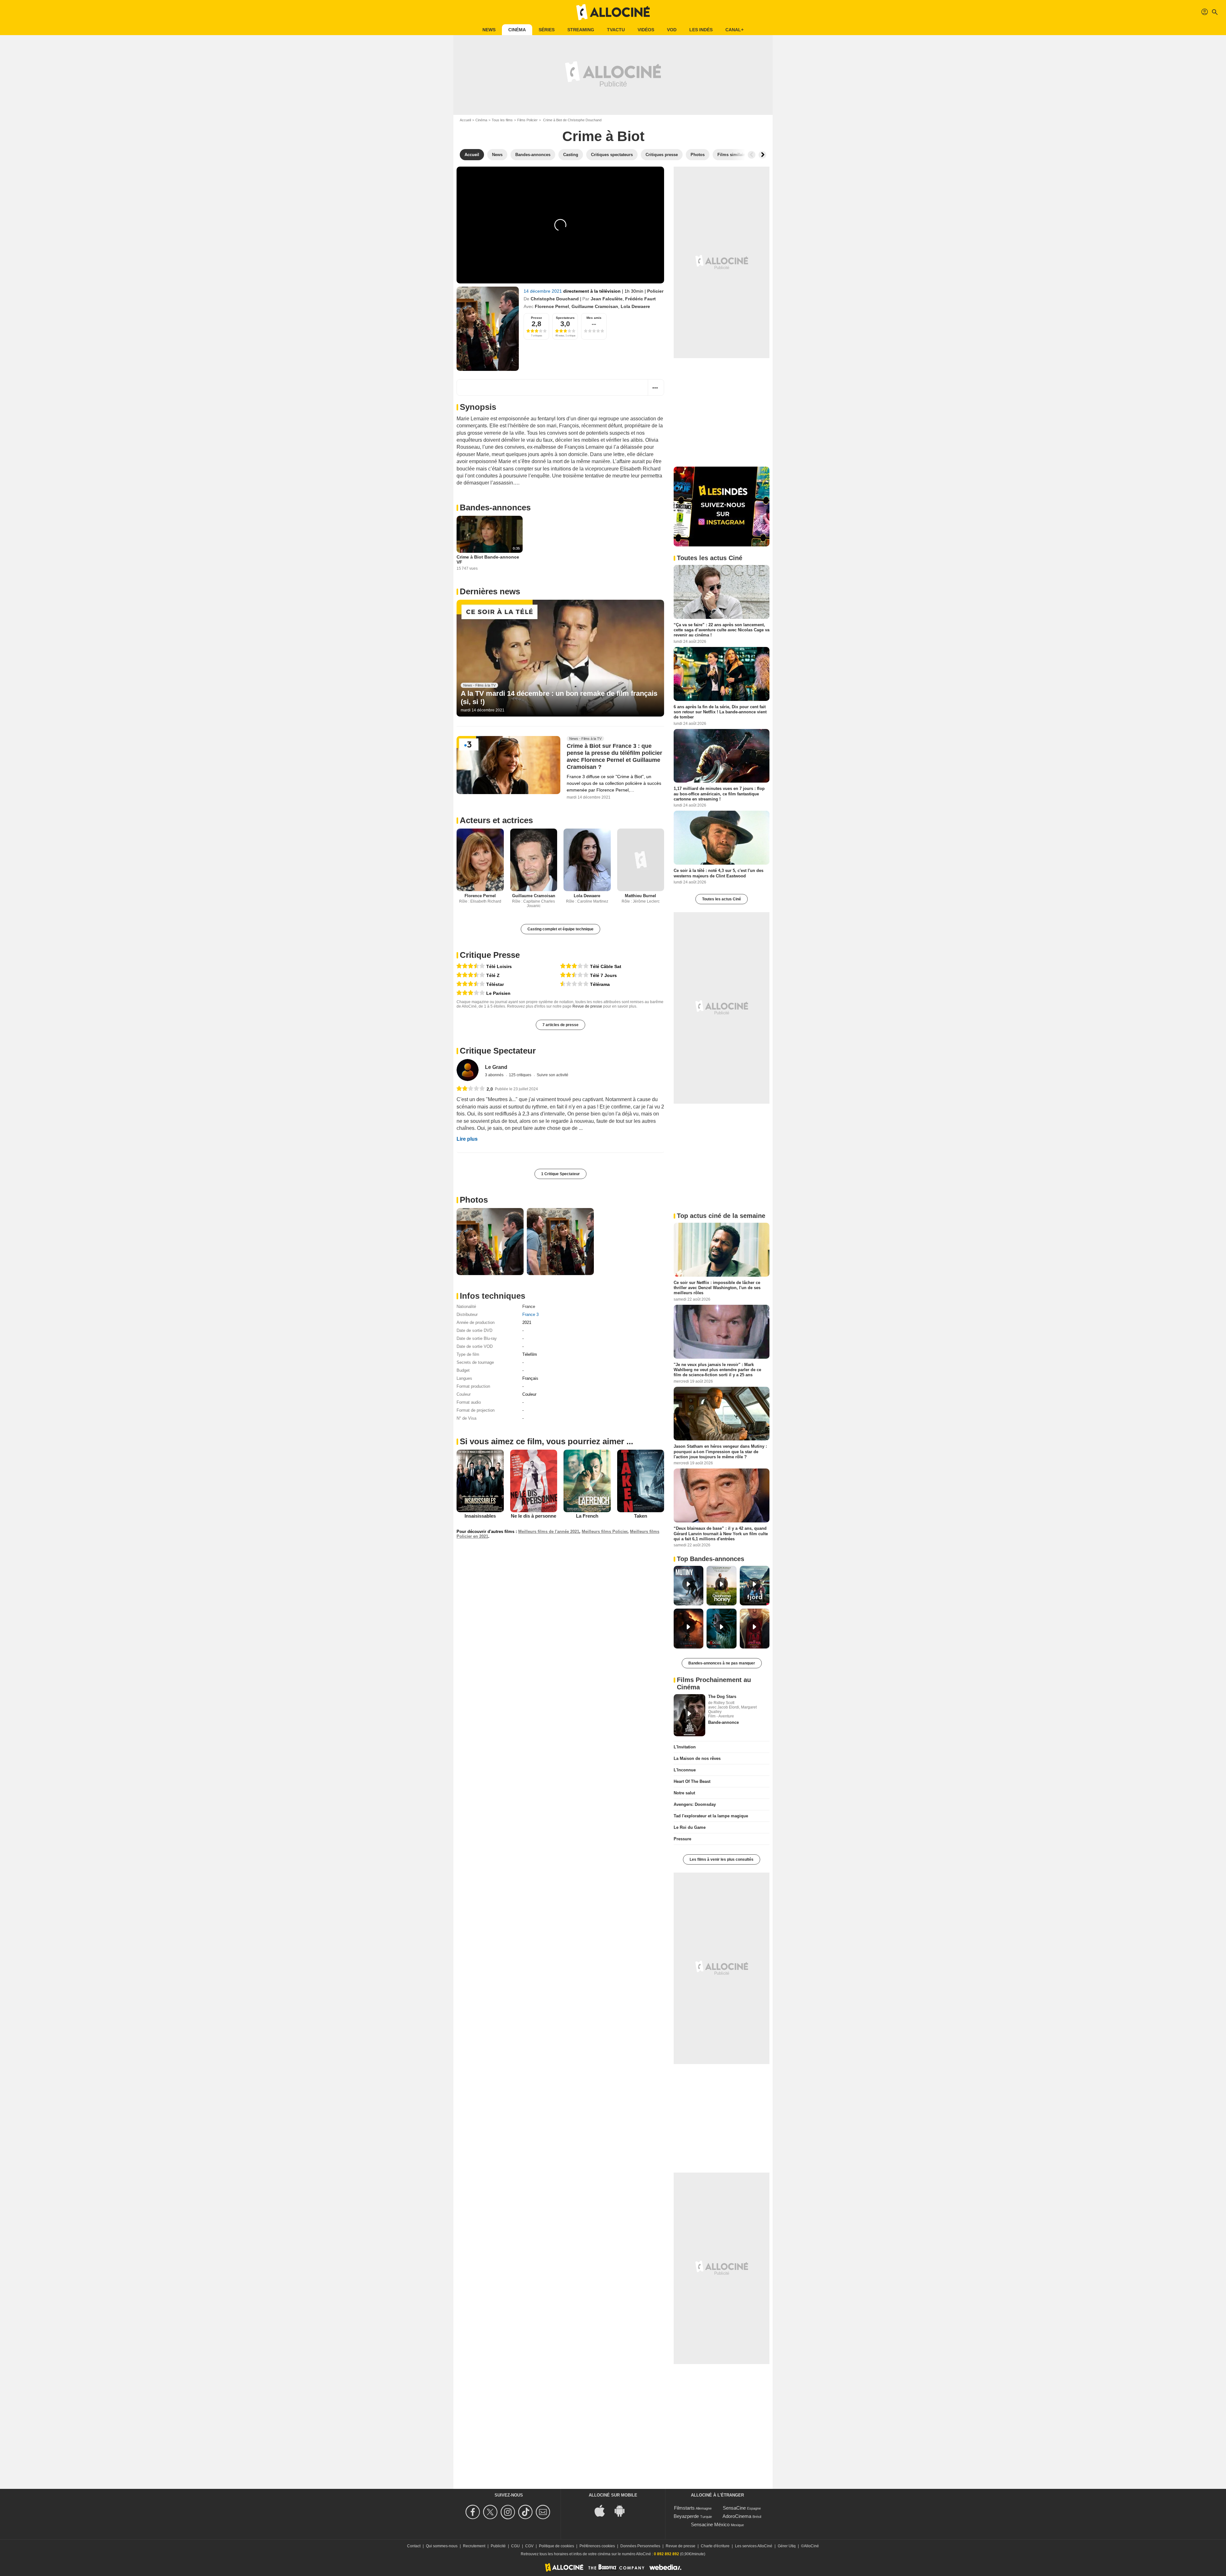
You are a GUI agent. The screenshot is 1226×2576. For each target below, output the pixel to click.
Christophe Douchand (555, 299)
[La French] (587, 1481)
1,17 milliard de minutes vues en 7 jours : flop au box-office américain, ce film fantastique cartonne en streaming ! (719, 794)
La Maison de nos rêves (697, 1758)
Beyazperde (686, 2516)
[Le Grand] (468, 1070)
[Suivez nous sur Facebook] (474, 2512)
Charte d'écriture (715, 2546)
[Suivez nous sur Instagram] (509, 2512)
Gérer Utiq (787, 2546)
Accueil (465, 120)
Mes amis (594, 318)
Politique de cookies (556, 2546)
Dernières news (490, 591)
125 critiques (521, 1075)
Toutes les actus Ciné (722, 899)
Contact (414, 2546)
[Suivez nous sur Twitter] (491, 2512)
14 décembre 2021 (543, 291)
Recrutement (474, 2546)
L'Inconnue (685, 1770)
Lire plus (467, 1139)
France (529, 1307)
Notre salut (684, 1793)
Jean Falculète (607, 299)
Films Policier (527, 120)
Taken (641, 1516)
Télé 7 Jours (603, 975)
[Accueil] (613, 12)
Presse (537, 318)
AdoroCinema (737, 2516)
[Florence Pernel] (480, 860)
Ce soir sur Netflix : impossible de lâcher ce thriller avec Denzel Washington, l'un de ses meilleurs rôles (717, 1288)
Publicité (498, 2546)
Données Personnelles (640, 2546)
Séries (547, 30)
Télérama (600, 984)
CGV (529, 2546)
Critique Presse (490, 955)
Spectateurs (565, 318)
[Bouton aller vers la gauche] (752, 155)
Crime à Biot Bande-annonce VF (488, 560)
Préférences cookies (597, 2546)
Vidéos (646, 30)
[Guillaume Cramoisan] (534, 860)
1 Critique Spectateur (560, 1174)
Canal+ (734, 30)
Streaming (581, 30)
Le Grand (496, 1067)
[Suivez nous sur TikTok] (526, 2512)
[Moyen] (574, 975)
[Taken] (641, 1481)
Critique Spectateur (498, 1051)
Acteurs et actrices (496, 820)
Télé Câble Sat (606, 966)
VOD (672, 30)
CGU (515, 2546)
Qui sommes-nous (442, 2546)
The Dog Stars (722, 1697)
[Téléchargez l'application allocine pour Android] (623, 2510)
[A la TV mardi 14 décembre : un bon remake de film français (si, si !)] (560, 658)
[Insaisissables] (480, 1481)
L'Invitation (685, 1747)
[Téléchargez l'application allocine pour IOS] (603, 2510)
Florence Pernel (552, 306)
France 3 (530, 1314)
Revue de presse (587, 1006)
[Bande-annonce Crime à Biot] (488, 329)
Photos (474, 1200)
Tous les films (502, 120)
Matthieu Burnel (640, 896)
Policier (655, 291)
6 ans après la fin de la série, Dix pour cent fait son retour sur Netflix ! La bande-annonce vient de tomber (720, 712)
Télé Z (493, 975)
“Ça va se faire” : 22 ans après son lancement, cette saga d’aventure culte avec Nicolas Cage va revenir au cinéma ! (722, 630)
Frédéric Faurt (640, 299)
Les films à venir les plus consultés (722, 1859)
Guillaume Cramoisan (595, 306)
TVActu (616, 30)
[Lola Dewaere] (587, 860)
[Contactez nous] (544, 2512)
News (489, 30)
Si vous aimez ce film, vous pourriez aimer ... (546, 1441)
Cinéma (517, 30)
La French (587, 1516)
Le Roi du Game (690, 1827)
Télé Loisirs (499, 966)
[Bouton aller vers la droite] (762, 155)
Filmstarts (684, 2508)
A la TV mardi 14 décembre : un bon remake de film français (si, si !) (559, 698)
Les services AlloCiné (754, 2546)
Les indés (701, 30)
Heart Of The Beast (692, 1781)
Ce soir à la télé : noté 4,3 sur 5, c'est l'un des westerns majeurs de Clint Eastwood (719, 873)
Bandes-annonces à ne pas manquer (722, 1663)
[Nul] (574, 984)
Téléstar (495, 984)
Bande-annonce (723, 1722)
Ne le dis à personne (534, 1516)
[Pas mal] (471, 993)
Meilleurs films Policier (605, 1532)
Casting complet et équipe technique (560, 929)
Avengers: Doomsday (695, 1804)
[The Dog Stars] (689, 1715)
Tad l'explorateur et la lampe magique (711, 1816)
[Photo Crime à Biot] (490, 1242)
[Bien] (471, 966)
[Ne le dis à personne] (534, 1481)
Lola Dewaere (635, 306)
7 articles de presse (560, 1025)
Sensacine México (710, 2524)
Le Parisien (498, 993)
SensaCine (734, 2508)
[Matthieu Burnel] (641, 860)
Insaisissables (480, 1516)
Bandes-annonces (495, 507)
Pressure (682, 1839)
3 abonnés (495, 1075)
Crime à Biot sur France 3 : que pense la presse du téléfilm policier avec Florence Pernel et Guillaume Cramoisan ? (614, 756)
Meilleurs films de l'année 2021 (549, 1532)
